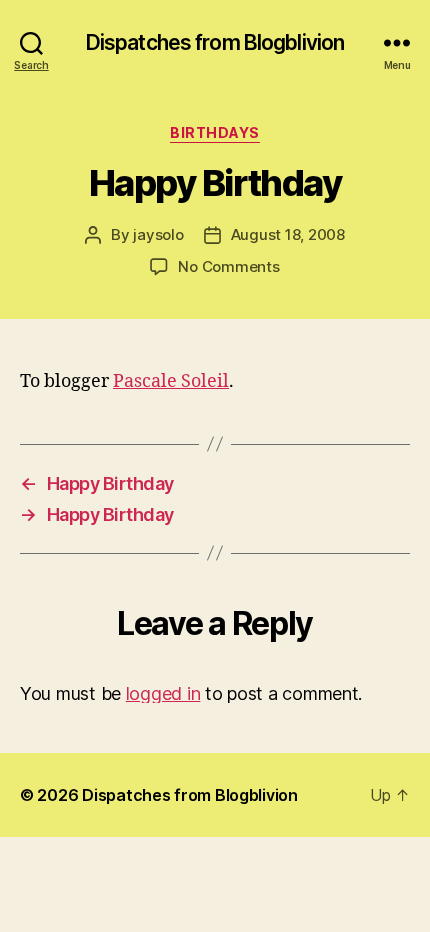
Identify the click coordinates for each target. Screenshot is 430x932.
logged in (163, 693)
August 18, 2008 (288, 234)
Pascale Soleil (171, 381)
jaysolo (158, 234)
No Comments (228, 266)
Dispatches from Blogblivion (215, 42)
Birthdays (215, 132)
